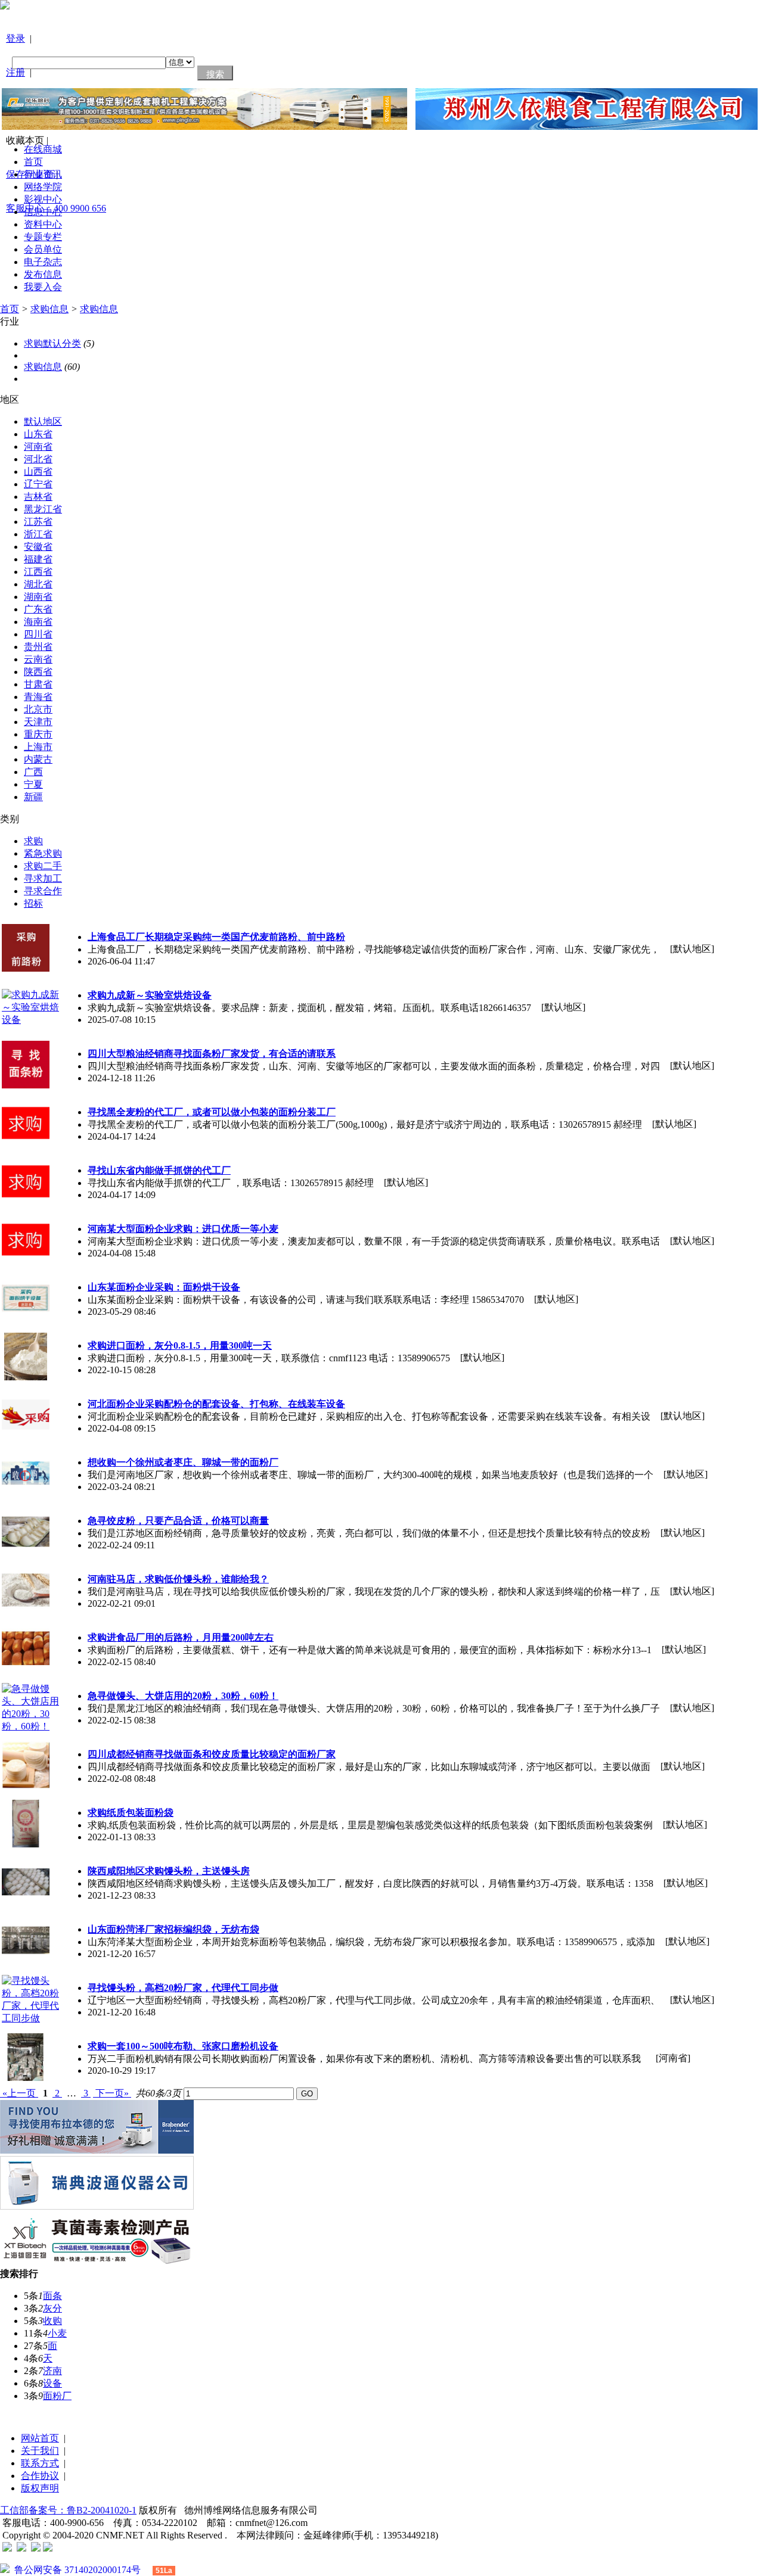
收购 (52, 2321)
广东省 (38, 609)
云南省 (38, 659)
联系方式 (40, 2463)
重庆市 (38, 734)
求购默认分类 (52, 343)
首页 (33, 162)
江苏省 (38, 522)
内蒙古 (38, 759)
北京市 (38, 709)
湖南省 (38, 597)
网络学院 (43, 187)
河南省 (38, 447)
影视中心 (43, 199)
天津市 (38, 722)
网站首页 (40, 2438)
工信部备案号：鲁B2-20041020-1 (68, 2510)
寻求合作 (43, 891)
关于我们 (40, 2451)
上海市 (38, 747)
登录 (15, 38)
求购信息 (49, 309)
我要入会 (43, 287)
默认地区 (43, 421)
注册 (15, 72)
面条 (52, 2296)
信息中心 (43, 212)
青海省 (38, 697)
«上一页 (19, 2093)
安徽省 (38, 547)
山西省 (38, 472)
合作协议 (40, 2476)
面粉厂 (57, 2396)
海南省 (38, 622)
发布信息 (43, 274)
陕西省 (38, 672)
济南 (52, 2371)
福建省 (38, 559)
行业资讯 (43, 174)
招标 (33, 903)
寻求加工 (43, 878)
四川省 (38, 634)
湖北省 (38, 584)
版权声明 (40, 2488)
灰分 (52, 2308)
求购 (33, 841)
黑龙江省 (43, 509)
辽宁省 (38, 484)
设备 (52, 2383)
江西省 (38, 572)
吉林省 (38, 497)
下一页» (112, 2093)
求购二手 (43, 866)
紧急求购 (43, 853)
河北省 (38, 459)
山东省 (38, 434)
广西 (33, 772)
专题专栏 (43, 237)
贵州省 (38, 647)
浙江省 (38, 534)
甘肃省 (38, 684)
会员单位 (43, 249)
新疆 (33, 797)
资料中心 (43, 224)
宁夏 (33, 784)
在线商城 (43, 149)
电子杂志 (43, 262)
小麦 (57, 2333)
